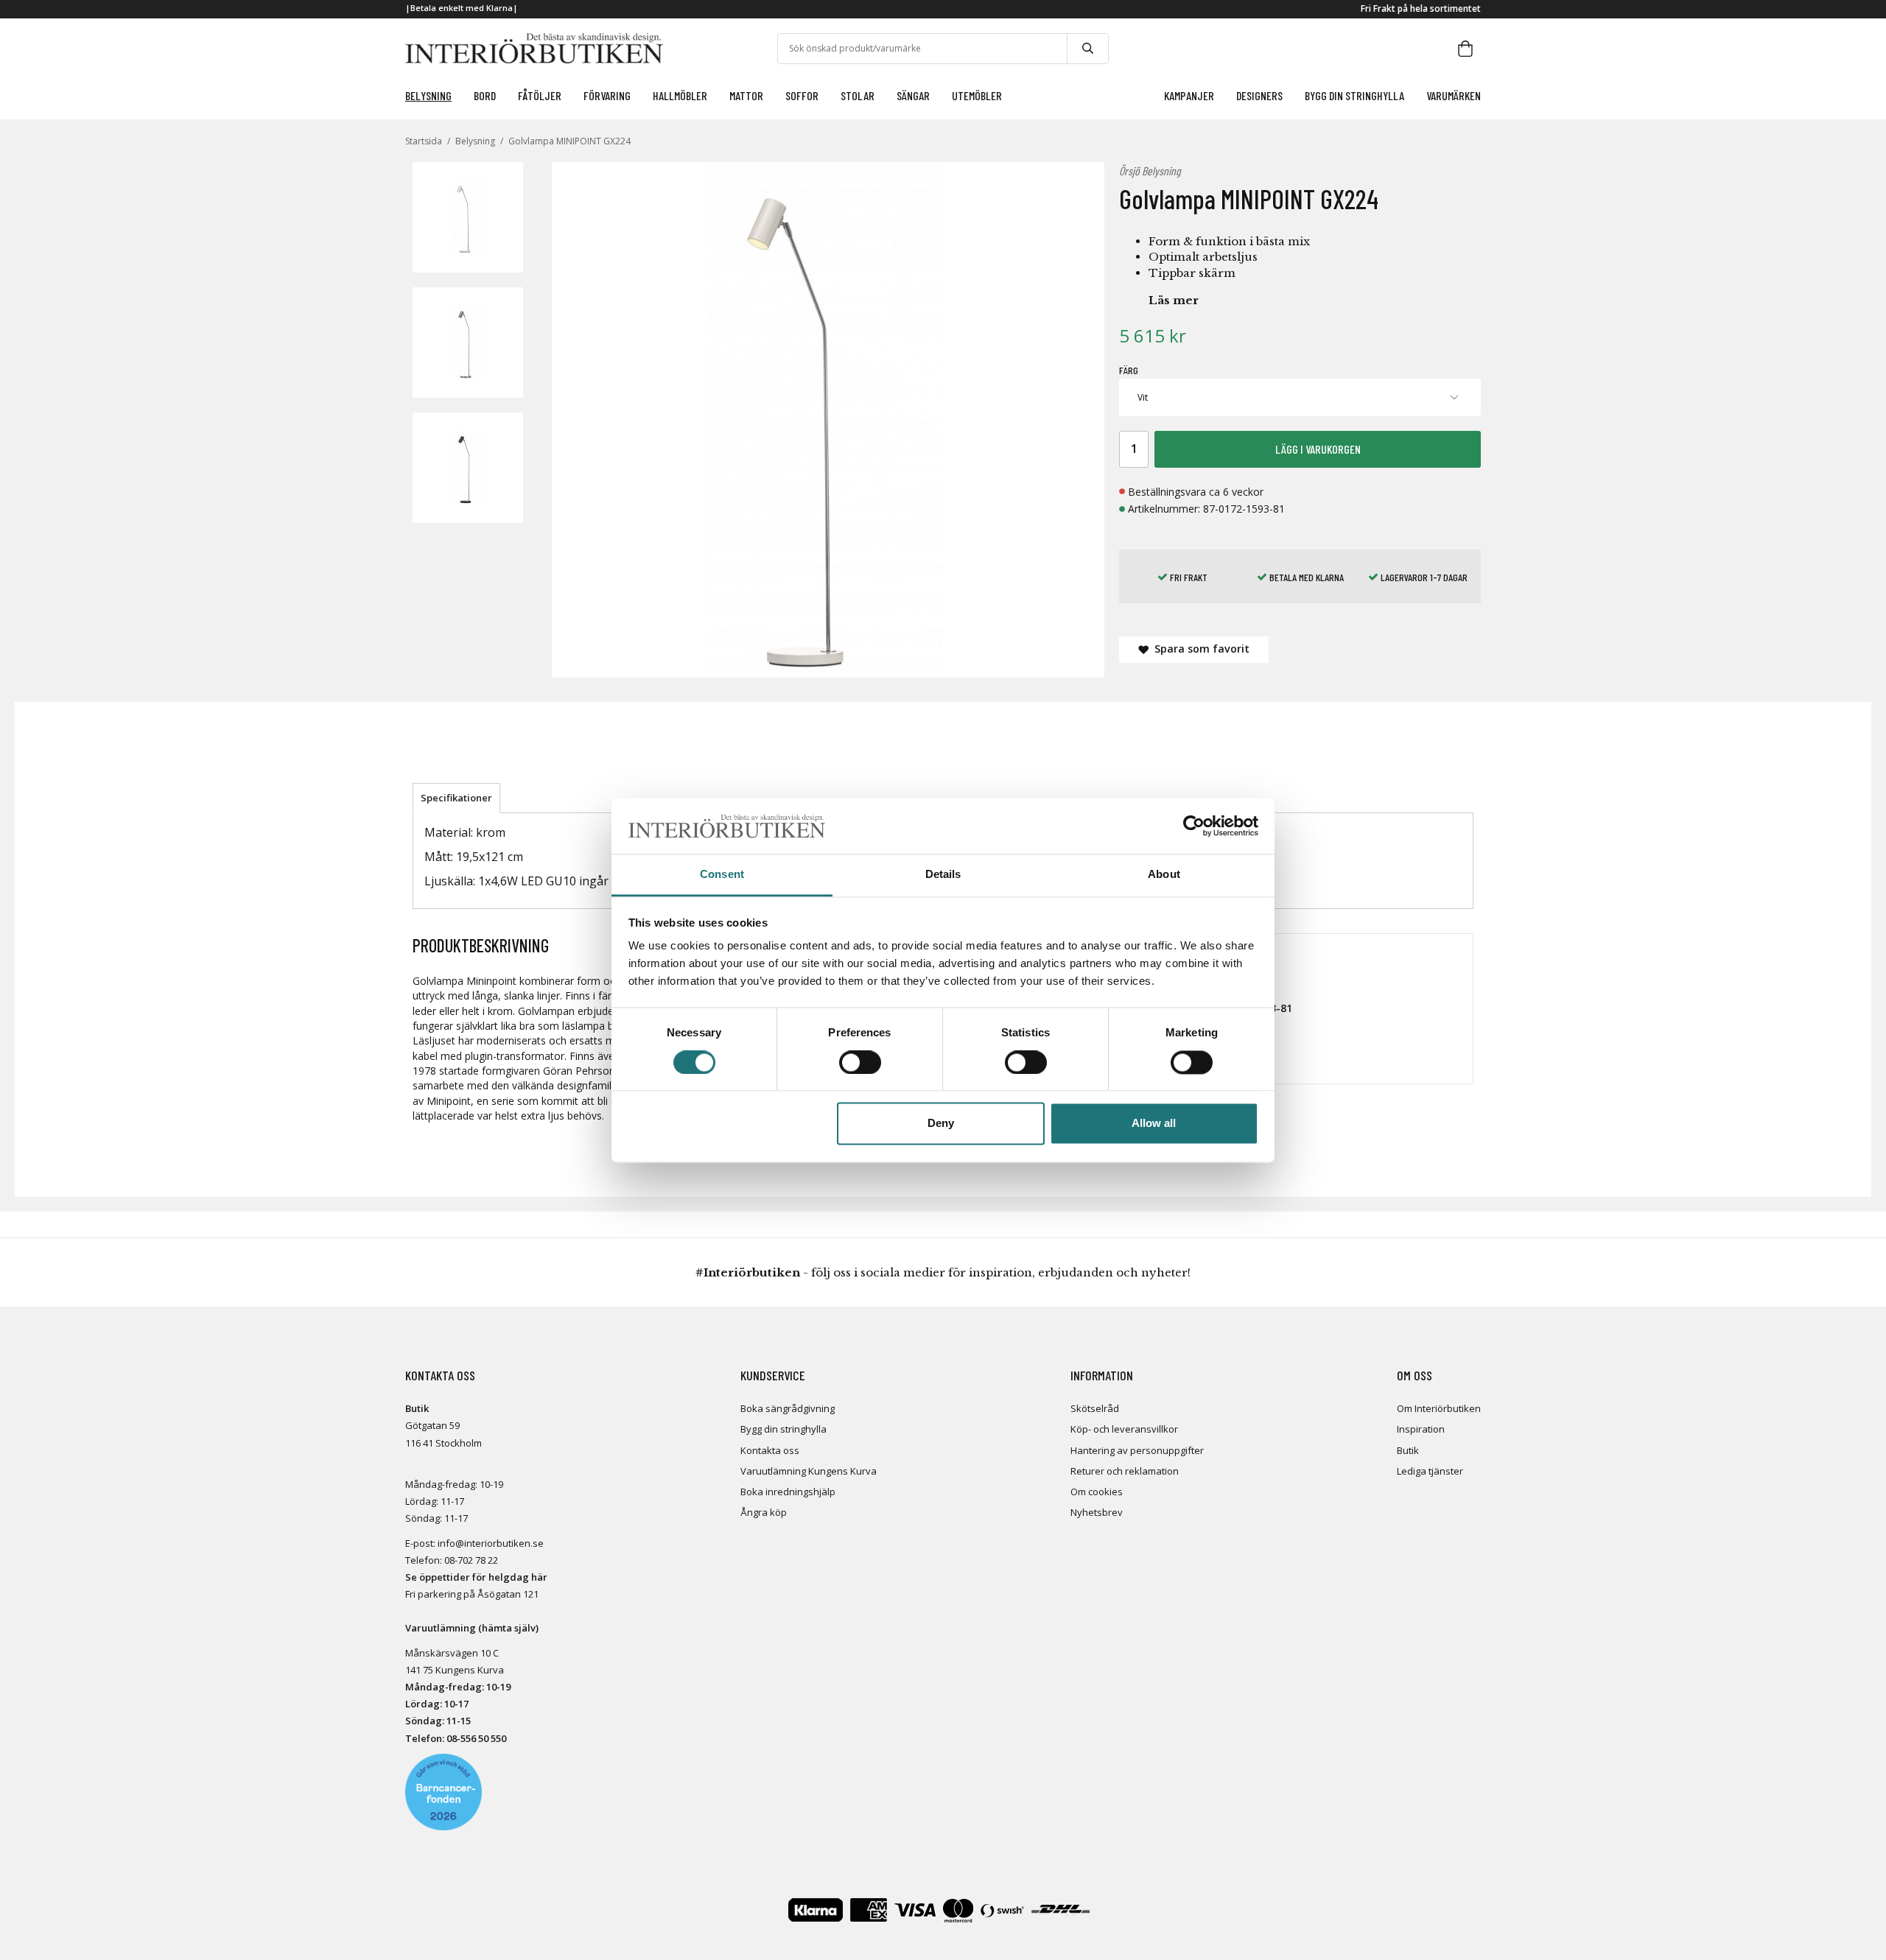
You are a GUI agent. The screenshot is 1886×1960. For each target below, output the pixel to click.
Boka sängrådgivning (788, 1408)
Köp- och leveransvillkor (1124, 1429)
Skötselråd (1095, 1408)
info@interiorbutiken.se (491, 1543)
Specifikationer (456, 798)
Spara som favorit (1199, 649)
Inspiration (1421, 1429)
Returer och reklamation (1125, 1471)
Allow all (1154, 1124)
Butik (1408, 1450)
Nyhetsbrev (1097, 1512)
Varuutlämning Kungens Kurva (809, 1471)
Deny (941, 1124)
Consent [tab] (722, 875)
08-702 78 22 (471, 1560)
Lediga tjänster (1430, 1471)
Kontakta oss (770, 1450)
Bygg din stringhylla (784, 1429)
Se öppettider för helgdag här (476, 1577)
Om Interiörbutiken (1439, 1408)
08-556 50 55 (474, 1738)
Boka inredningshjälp (788, 1492)
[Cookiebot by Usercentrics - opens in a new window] (1194, 826)
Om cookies (1097, 1492)
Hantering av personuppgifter (1137, 1450)
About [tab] (1164, 875)
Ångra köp (764, 1512)
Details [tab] (943, 875)
